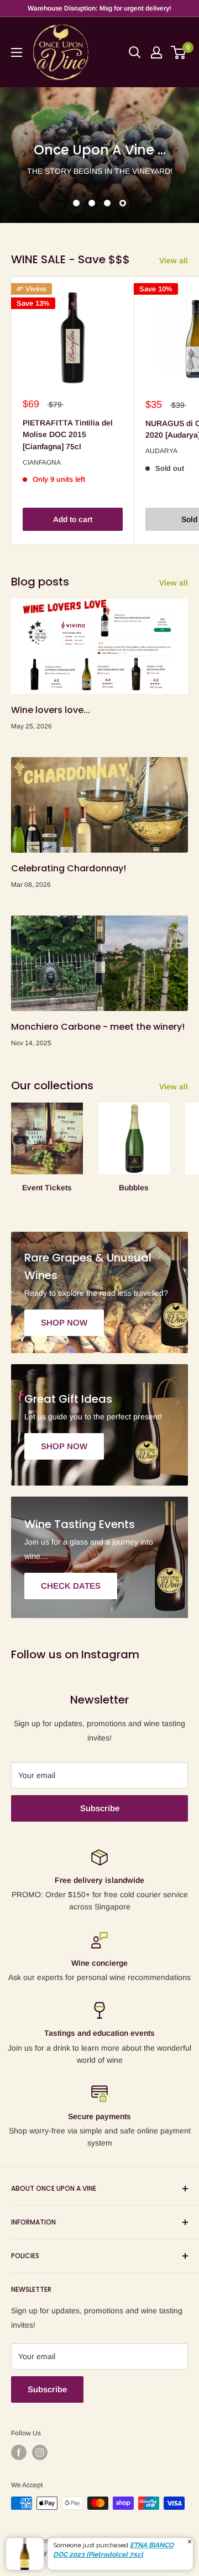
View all (174, 260)
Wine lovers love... (51, 710)
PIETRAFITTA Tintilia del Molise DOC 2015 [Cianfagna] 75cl (68, 435)
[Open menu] (17, 52)
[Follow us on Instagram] (40, 2452)
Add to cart (73, 519)
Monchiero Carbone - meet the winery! (98, 1027)
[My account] (156, 52)
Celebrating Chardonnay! (69, 868)
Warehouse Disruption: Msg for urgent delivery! (99, 8)
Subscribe (100, 1808)
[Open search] (135, 52)
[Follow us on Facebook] (19, 2452)
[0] (179, 52)
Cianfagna (42, 462)
